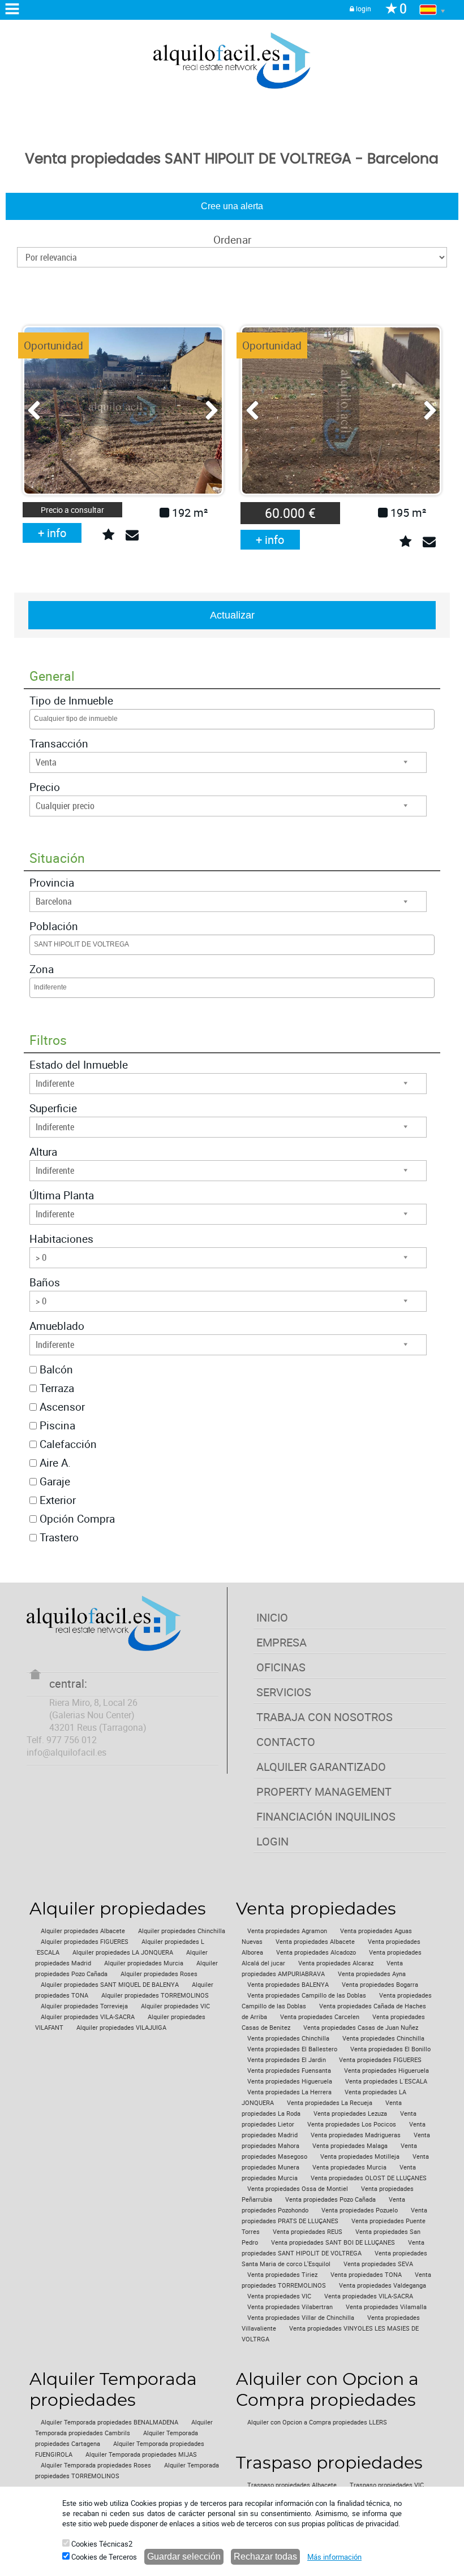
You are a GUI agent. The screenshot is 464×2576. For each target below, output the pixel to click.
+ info (52, 533)
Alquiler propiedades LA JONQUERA (123, 1952)
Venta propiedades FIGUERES (380, 2060)
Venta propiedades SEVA (378, 2264)
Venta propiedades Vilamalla (386, 2307)
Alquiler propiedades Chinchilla (182, 1931)
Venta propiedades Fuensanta (289, 2071)
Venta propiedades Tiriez (282, 2275)
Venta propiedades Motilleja (360, 2156)
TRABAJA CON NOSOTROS (325, 1717)
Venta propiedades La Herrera (289, 2092)
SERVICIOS (284, 1692)
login (363, 8)
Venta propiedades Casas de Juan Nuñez (361, 2028)
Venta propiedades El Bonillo (390, 2049)
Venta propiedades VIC (279, 2296)
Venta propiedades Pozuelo (360, 2210)
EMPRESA (282, 1642)
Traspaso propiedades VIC (387, 2485)
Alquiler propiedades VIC (175, 2006)
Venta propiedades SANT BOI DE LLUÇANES (333, 2242)
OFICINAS (281, 1667)
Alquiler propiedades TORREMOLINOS (155, 1995)
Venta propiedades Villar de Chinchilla (301, 2318)
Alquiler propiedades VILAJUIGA (121, 2028)
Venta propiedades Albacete (315, 1942)
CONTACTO (286, 1742)
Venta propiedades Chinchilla (288, 2038)
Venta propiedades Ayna (372, 1974)
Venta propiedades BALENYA (288, 1985)
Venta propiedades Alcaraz (336, 1963)
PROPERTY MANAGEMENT (324, 1791)
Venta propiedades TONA (366, 2275)
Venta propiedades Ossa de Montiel (298, 2189)
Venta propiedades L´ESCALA (386, 2081)
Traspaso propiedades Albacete (292, 2485)
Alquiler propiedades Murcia (144, 1963)
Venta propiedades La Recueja (330, 2103)
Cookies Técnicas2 (101, 2544)
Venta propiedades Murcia (349, 2167)
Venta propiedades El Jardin (287, 2060)
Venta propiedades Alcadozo (316, 1952)
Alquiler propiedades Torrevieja (84, 2006)
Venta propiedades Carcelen (320, 2017)
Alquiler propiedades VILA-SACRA (88, 2017)
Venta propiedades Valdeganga (383, 2285)
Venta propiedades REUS (308, 2232)
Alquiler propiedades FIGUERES (85, 1942)
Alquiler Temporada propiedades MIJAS (141, 2454)
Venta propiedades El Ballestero (292, 2049)
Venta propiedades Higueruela (386, 2071)
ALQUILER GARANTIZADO (321, 1767)
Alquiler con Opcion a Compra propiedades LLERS (317, 2422)
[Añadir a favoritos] (108, 535)
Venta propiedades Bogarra (380, 1985)
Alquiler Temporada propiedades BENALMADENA (109, 2422)
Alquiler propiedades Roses (159, 1974)
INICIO (272, 1617)
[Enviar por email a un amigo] (132, 535)
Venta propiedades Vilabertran (290, 2307)
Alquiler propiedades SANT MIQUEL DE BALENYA (110, 1985)
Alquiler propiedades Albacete (83, 1931)
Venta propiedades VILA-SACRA (369, 2296)
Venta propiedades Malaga (350, 2146)
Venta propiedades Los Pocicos (352, 2124)
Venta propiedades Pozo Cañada (330, 2199)
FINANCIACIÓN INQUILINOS (326, 1816)
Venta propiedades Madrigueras (356, 2135)
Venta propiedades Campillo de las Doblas (307, 1995)
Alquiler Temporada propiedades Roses (96, 2465)
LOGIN (272, 1841)
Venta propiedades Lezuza (350, 2113)
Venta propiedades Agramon (287, 1931)
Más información (334, 2557)
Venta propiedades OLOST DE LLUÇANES (369, 2178)
